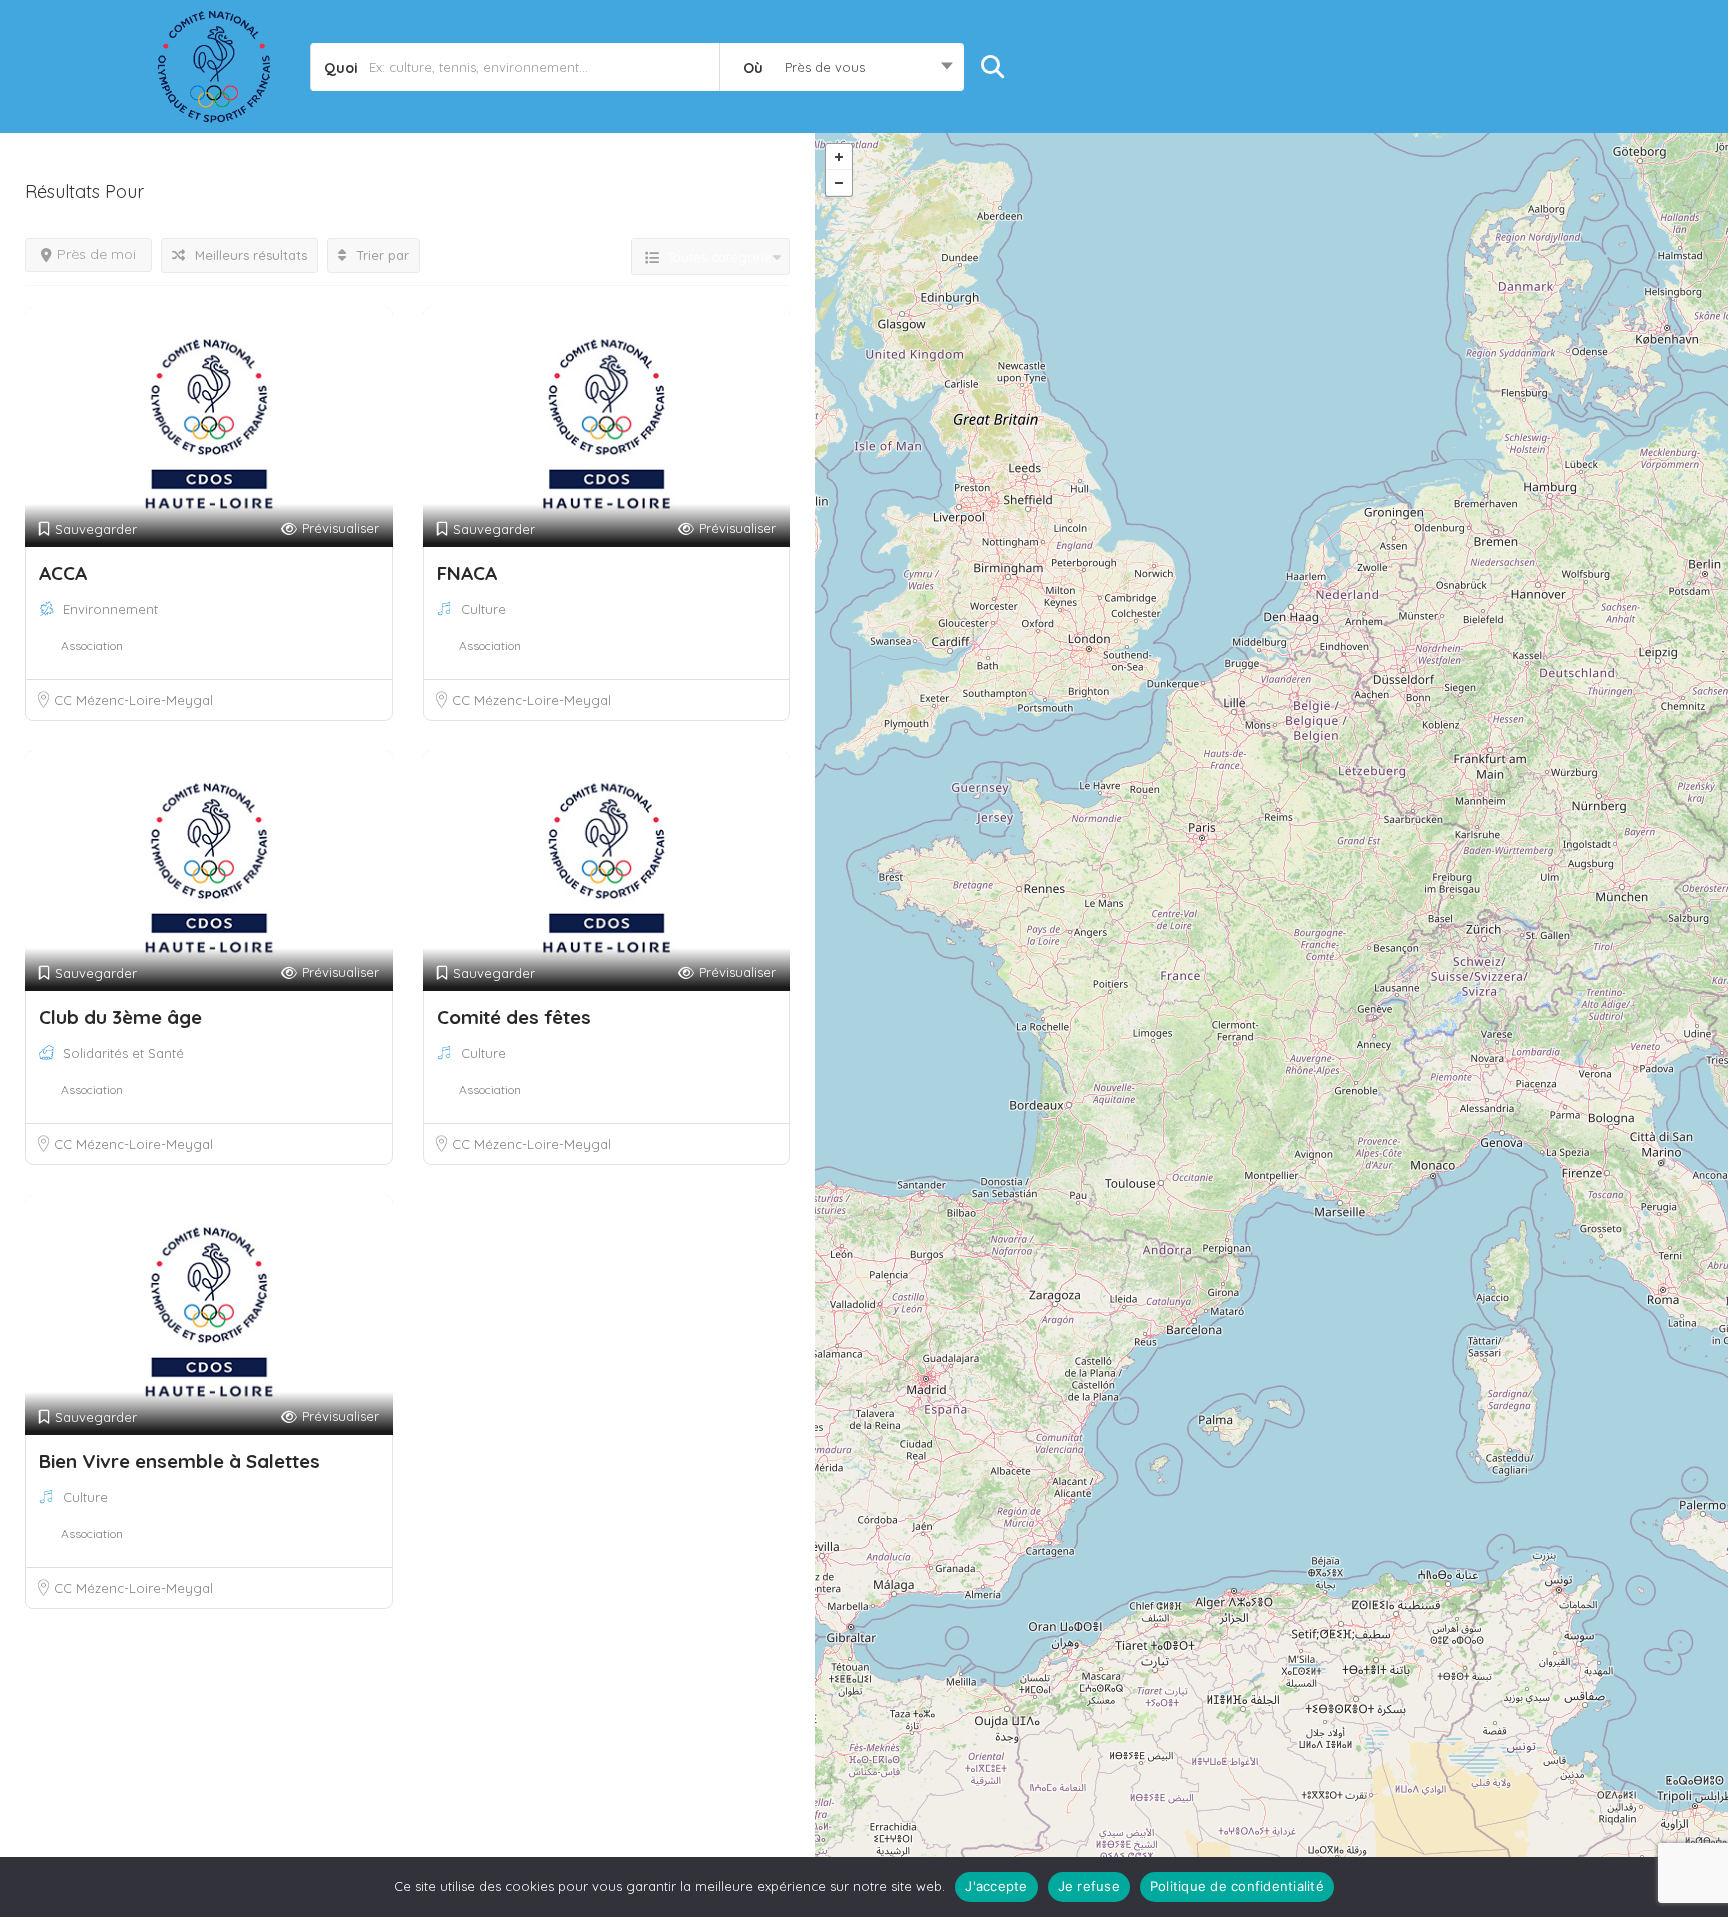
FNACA (467, 573)
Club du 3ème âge (120, 1017)
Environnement (110, 609)
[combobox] (841, 67)
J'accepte (996, 1886)
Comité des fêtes (514, 1017)
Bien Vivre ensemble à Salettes (179, 1461)
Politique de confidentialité (1237, 1886)
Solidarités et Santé (123, 1053)
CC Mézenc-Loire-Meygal (133, 700)
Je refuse (1089, 1886)
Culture (483, 609)
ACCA (63, 573)
